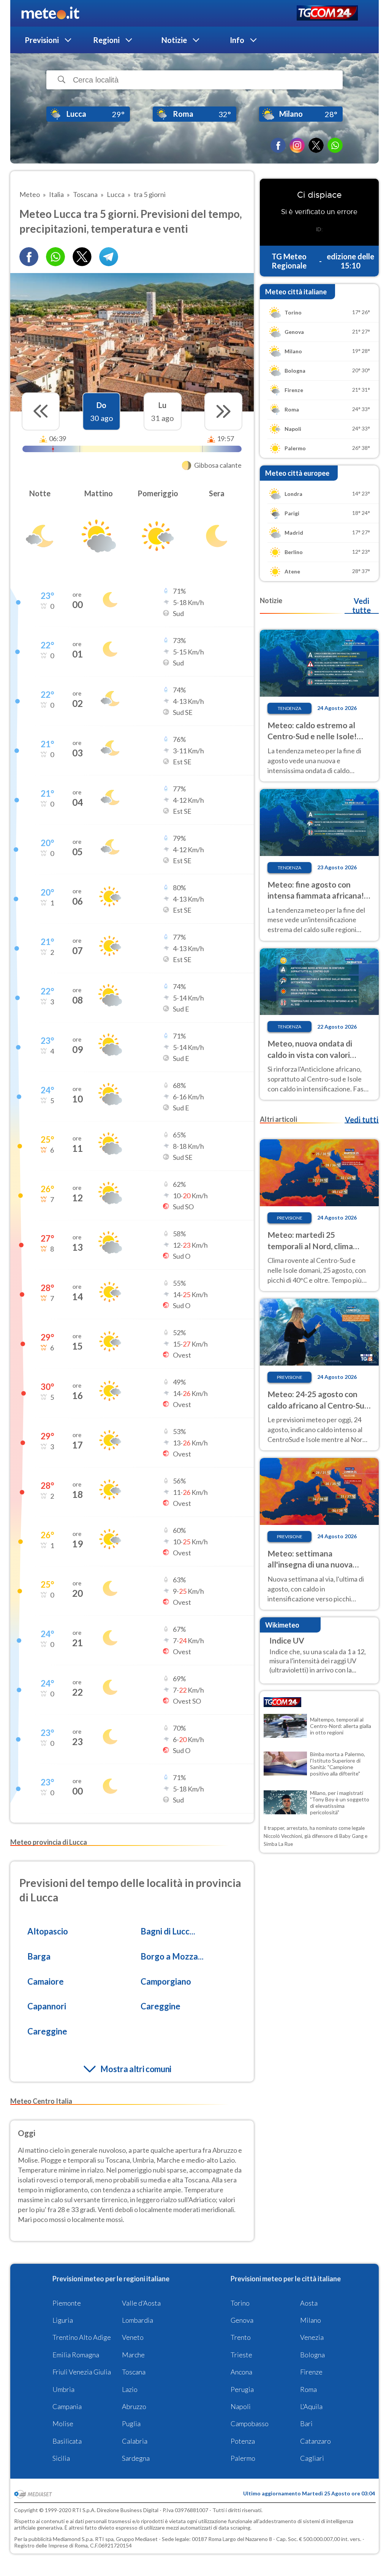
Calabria (135, 2441)
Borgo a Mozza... (172, 1956)
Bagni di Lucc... (168, 1931)
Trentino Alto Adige (82, 2337)
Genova (242, 2320)
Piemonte (67, 2303)
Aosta (309, 2303)
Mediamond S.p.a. (73, 2539)
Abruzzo (134, 2406)
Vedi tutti (362, 1120)
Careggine (161, 2006)
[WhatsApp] (335, 145)
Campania (67, 2406)
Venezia (312, 2337)
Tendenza (289, 708)
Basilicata (67, 2441)
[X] (316, 145)
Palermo (243, 2458)
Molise (63, 2424)
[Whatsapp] (55, 257)
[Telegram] (109, 257)
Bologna (312, 2355)
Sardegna (136, 2458)
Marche (133, 2355)
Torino (240, 2303)
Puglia (131, 2424)
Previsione (290, 1218)
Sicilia (61, 2458)
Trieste (241, 2355)
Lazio (130, 2389)
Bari (306, 2424)
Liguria (63, 2320)
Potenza (243, 2441)
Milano (311, 2320)
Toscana (134, 2372)
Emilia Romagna (76, 2355)
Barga (39, 1956)
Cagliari (312, 2458)
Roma (308, 2389)
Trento (241, 2337)
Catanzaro (315, 2441)
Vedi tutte (361, 605)
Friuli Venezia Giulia (82, 2372)
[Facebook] (278, 145)
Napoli (241, 2406)
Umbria (63, 2389)
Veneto (133, 2337)
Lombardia (138, 2320)
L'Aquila (311, 2406)
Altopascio (48, 1931)
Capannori (47, 2006)
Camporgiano (166, 1981)
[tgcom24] (327, 13)
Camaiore (46, 1981)
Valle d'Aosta (141, 2303)
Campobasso (250, 2424)
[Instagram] (297, 145)
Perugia (242, 2389)
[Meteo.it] (50, 13)
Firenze (311, 2372)
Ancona (241, 2372)
